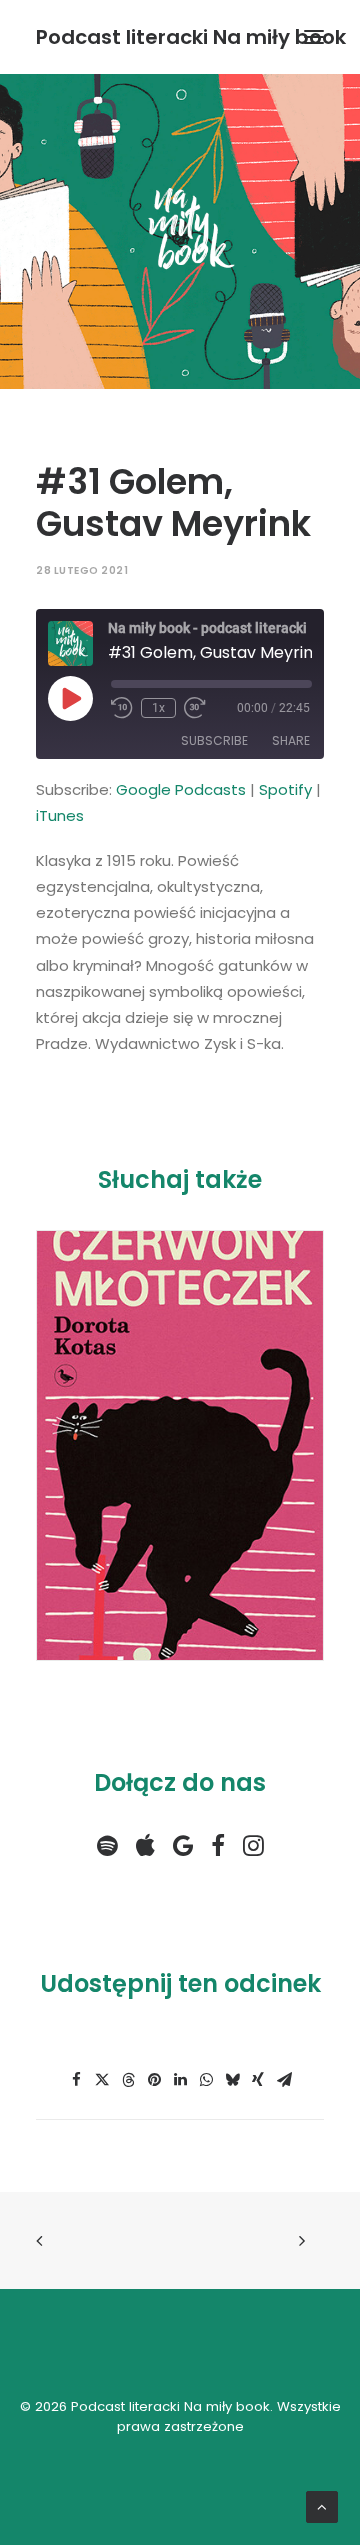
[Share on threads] (128, 2080)
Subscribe (214, 740)
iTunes (60, 815)
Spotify (285, 789)
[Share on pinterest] (154, 2080)
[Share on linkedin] (180, 2080)
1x (158, 708)
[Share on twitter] (102, 2080)
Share (291, 740)
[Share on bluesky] (232, 2080)
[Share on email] (284, 2080)
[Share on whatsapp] (206, 2080)
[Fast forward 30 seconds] (195, 708)
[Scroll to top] (322, 2505)
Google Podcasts (181, 789)
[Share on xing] (258, 2080)
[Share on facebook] (76, 2080)
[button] (314, 37)
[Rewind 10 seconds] (122, 708)
